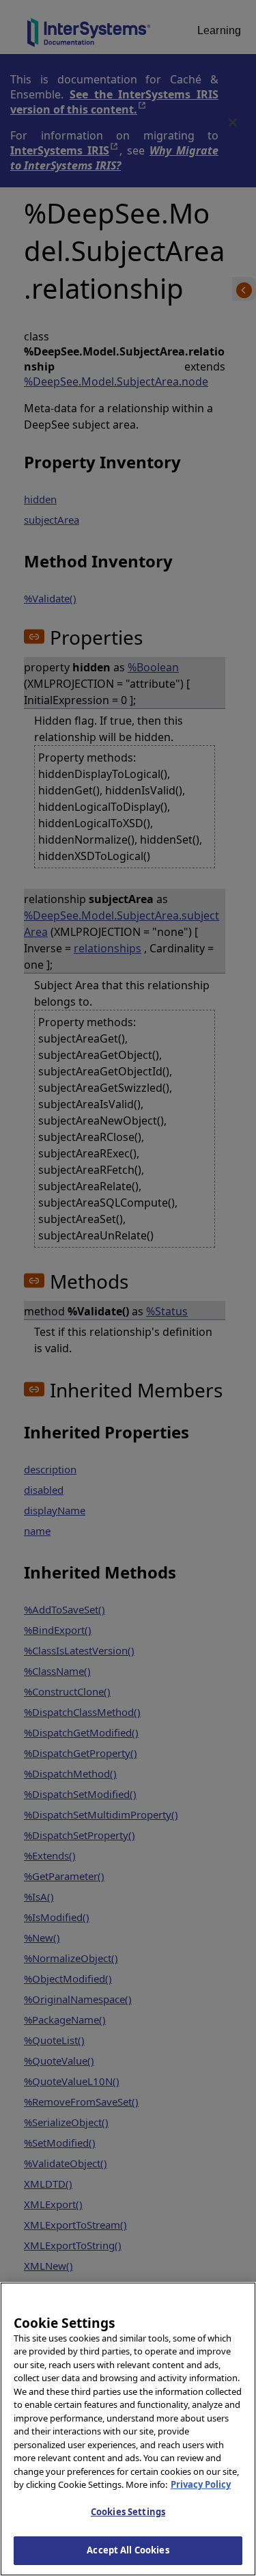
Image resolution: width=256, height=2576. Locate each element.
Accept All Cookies (128, 2550)
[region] (128, 2429)
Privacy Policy (201, 2484)
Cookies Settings (128, 2512)
